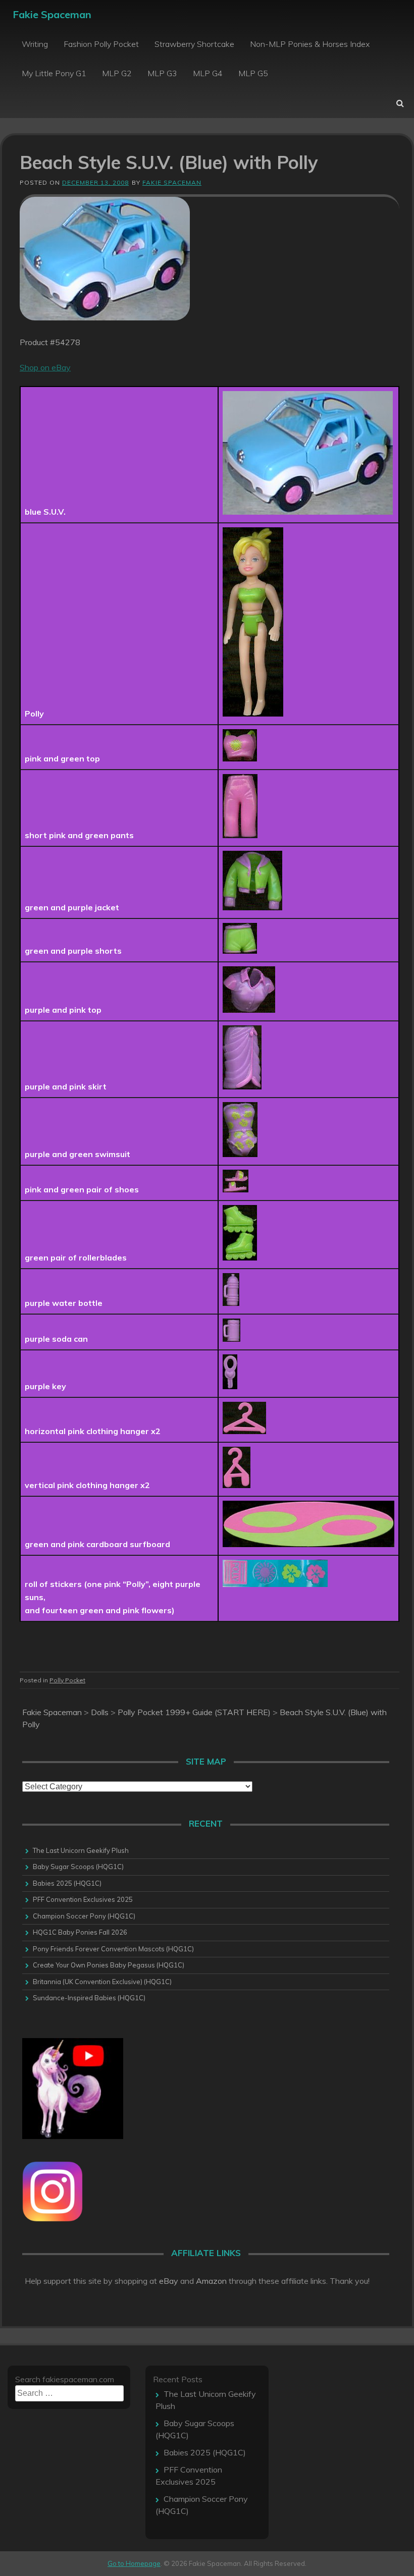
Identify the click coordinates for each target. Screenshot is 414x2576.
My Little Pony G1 (54, 73)
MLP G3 (162, 73)
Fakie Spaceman (52, 14)
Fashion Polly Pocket (101, 44)
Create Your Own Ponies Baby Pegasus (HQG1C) (109, 1965)
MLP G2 (117, 73)
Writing (35, 44)
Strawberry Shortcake (194, 44)
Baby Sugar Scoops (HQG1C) (78, 1867)
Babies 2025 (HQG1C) (67, 1883)
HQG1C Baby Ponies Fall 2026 (80, 1932)
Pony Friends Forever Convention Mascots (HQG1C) (113, 1949)
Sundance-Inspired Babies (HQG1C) (89, 1998)
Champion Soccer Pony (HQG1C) (84, 1916)
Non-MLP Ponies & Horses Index (310, 44)
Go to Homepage (134, 2563)
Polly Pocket (67, 1680)
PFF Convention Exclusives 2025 (83, 1899)
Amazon (211, 2281)
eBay (169, 2281)
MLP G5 (253, 73)
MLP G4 (208, 73)
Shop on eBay (45, 367)
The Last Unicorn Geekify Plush (81, 1850)
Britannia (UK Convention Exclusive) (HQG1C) (102, 1982)
